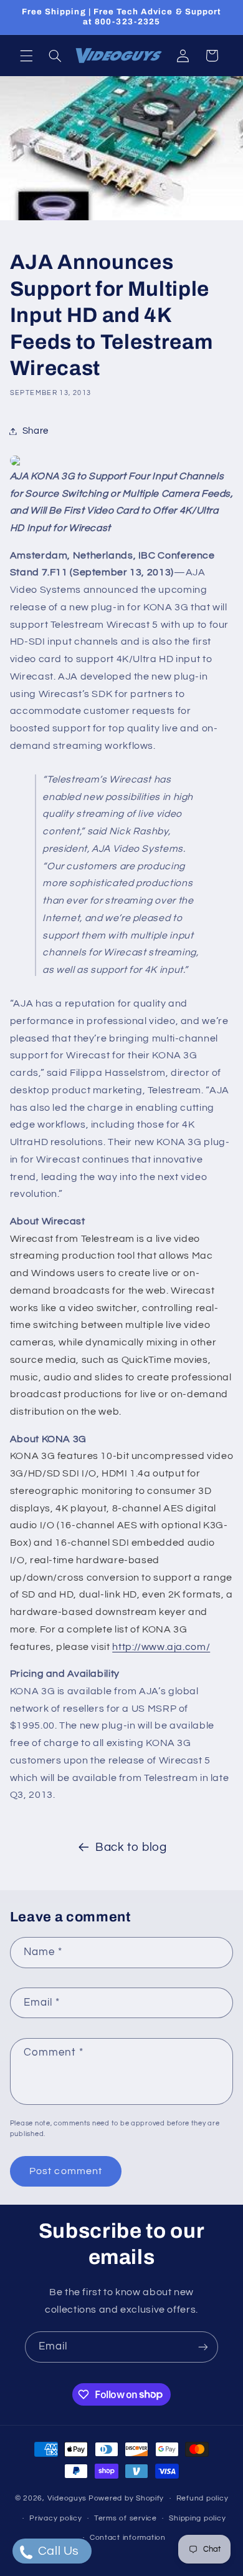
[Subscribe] (203, 2347)
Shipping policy (197, 2518)
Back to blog (131, 1847)
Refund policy (202, 2498)
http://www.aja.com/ (161, 1647)
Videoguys (67, 2498)
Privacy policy (55, 2518)
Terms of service (126, 2518)
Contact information (128, 2538)
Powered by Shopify (126, 2498)
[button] (26, 56)
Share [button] (36, 431)
